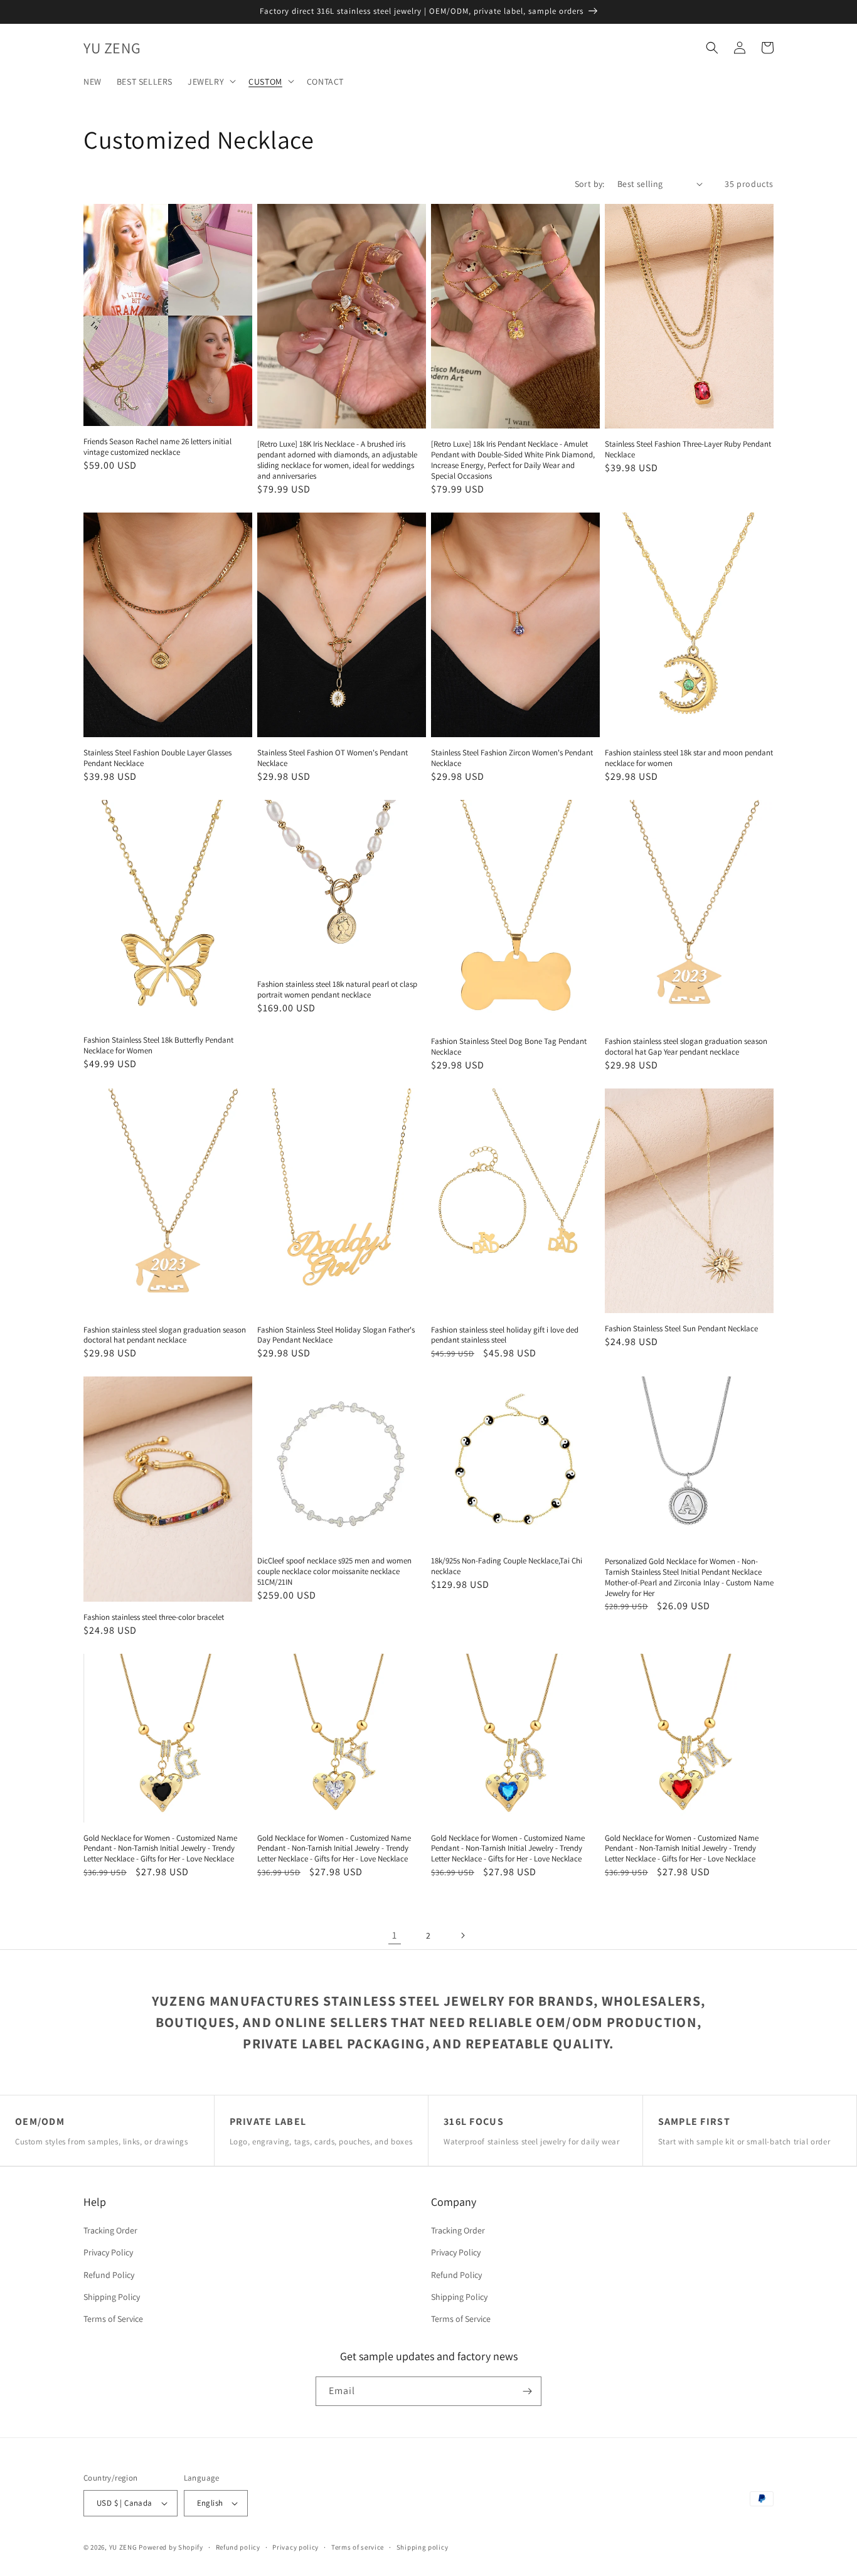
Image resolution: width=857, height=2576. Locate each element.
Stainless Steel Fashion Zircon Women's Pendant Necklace (512, 758)
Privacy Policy (108, 2252)
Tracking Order (110, 2230)
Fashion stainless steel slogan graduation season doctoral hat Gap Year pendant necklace (686, 1047)
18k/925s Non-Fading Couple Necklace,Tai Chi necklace (507, 1566)
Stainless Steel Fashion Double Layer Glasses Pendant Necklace (157, 758)
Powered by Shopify (171, 2547)
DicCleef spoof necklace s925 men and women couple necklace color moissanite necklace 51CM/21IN (334, 1572)
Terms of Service (113, 2319)
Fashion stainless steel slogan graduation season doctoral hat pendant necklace (165, 1335)
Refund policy (238, 2547)
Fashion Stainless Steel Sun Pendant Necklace (681, 1329)
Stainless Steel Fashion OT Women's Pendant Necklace (333, 758)
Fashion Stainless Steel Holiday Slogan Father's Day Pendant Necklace (336, 1335)
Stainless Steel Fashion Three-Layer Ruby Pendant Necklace (688, 450)
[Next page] (462, 1935)
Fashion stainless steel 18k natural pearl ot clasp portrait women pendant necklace (337, 990)
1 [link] (395, 1935)
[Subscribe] (527, 2391)
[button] (210, 81)
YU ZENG (123, 2547)
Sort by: (590, 184)
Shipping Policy (112, 2297)
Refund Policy (109, 2275)
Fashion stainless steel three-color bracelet (154, 1617)
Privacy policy (295, 2547)
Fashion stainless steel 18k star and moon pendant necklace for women (689, 758)
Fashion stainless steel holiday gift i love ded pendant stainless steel (505, 1335)
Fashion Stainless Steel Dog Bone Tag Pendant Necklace (509, 1047)
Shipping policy (423, 2547)
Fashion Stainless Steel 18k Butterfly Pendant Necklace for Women (158, 1046)
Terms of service (358, 2547)
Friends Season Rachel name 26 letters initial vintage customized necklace (157, 447)
